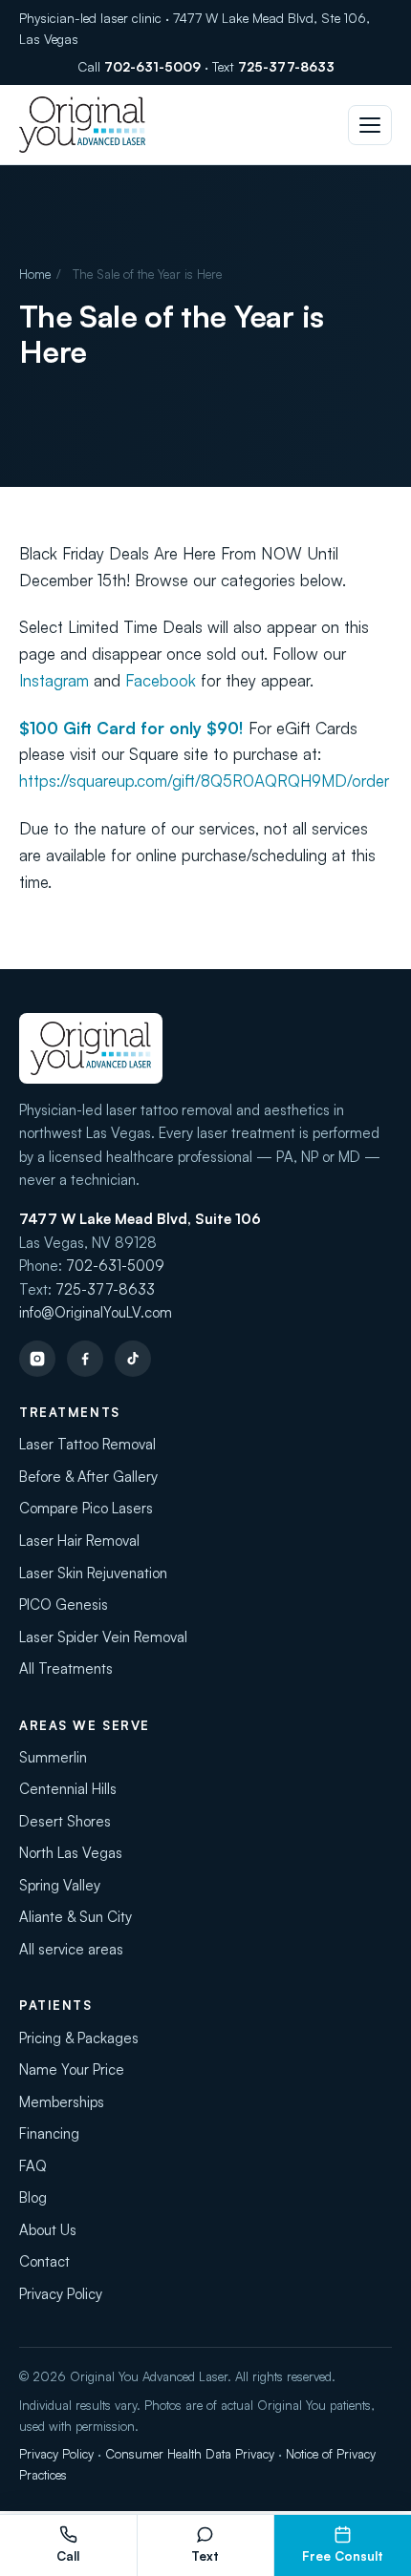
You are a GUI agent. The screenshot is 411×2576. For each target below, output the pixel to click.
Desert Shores (65, 1821)
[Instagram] (37, 1359)
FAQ (33, 2166)
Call (68, 2556)
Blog (33, 2197)
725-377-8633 (286, 66)
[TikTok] (133, 1359)
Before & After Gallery (88, 1477)
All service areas (71, 1949)
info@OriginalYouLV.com (96, 1312)
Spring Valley (60, 1885)
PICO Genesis (64, 1605)
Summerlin (53, 1757)
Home (35, 274)
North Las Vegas (71, 1853)
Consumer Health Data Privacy (190, 2454)
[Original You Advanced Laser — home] (82, 125)
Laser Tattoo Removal (87, 1444)
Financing (49, 2133)
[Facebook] (85, 1359)
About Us (48, 2230)
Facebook (161, 680)
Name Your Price (72, 2069)
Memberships (62, 2102)
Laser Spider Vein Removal (103, 1637)
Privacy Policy (61, 2294)
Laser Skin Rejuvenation (93, 1573)
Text (205, 2556)
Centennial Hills (68, 1789)
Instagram (54, 680)
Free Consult (343, 2556)
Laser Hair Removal (79, 1541)
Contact (44, 2261)
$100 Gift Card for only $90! (131, 728)
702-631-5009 (152, 66)
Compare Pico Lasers (86, 1508)
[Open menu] (370, 125)
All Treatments (66, 1668)
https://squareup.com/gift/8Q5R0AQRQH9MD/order (204, 781)
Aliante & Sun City (76, 1917)
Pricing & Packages (79, 2038)
